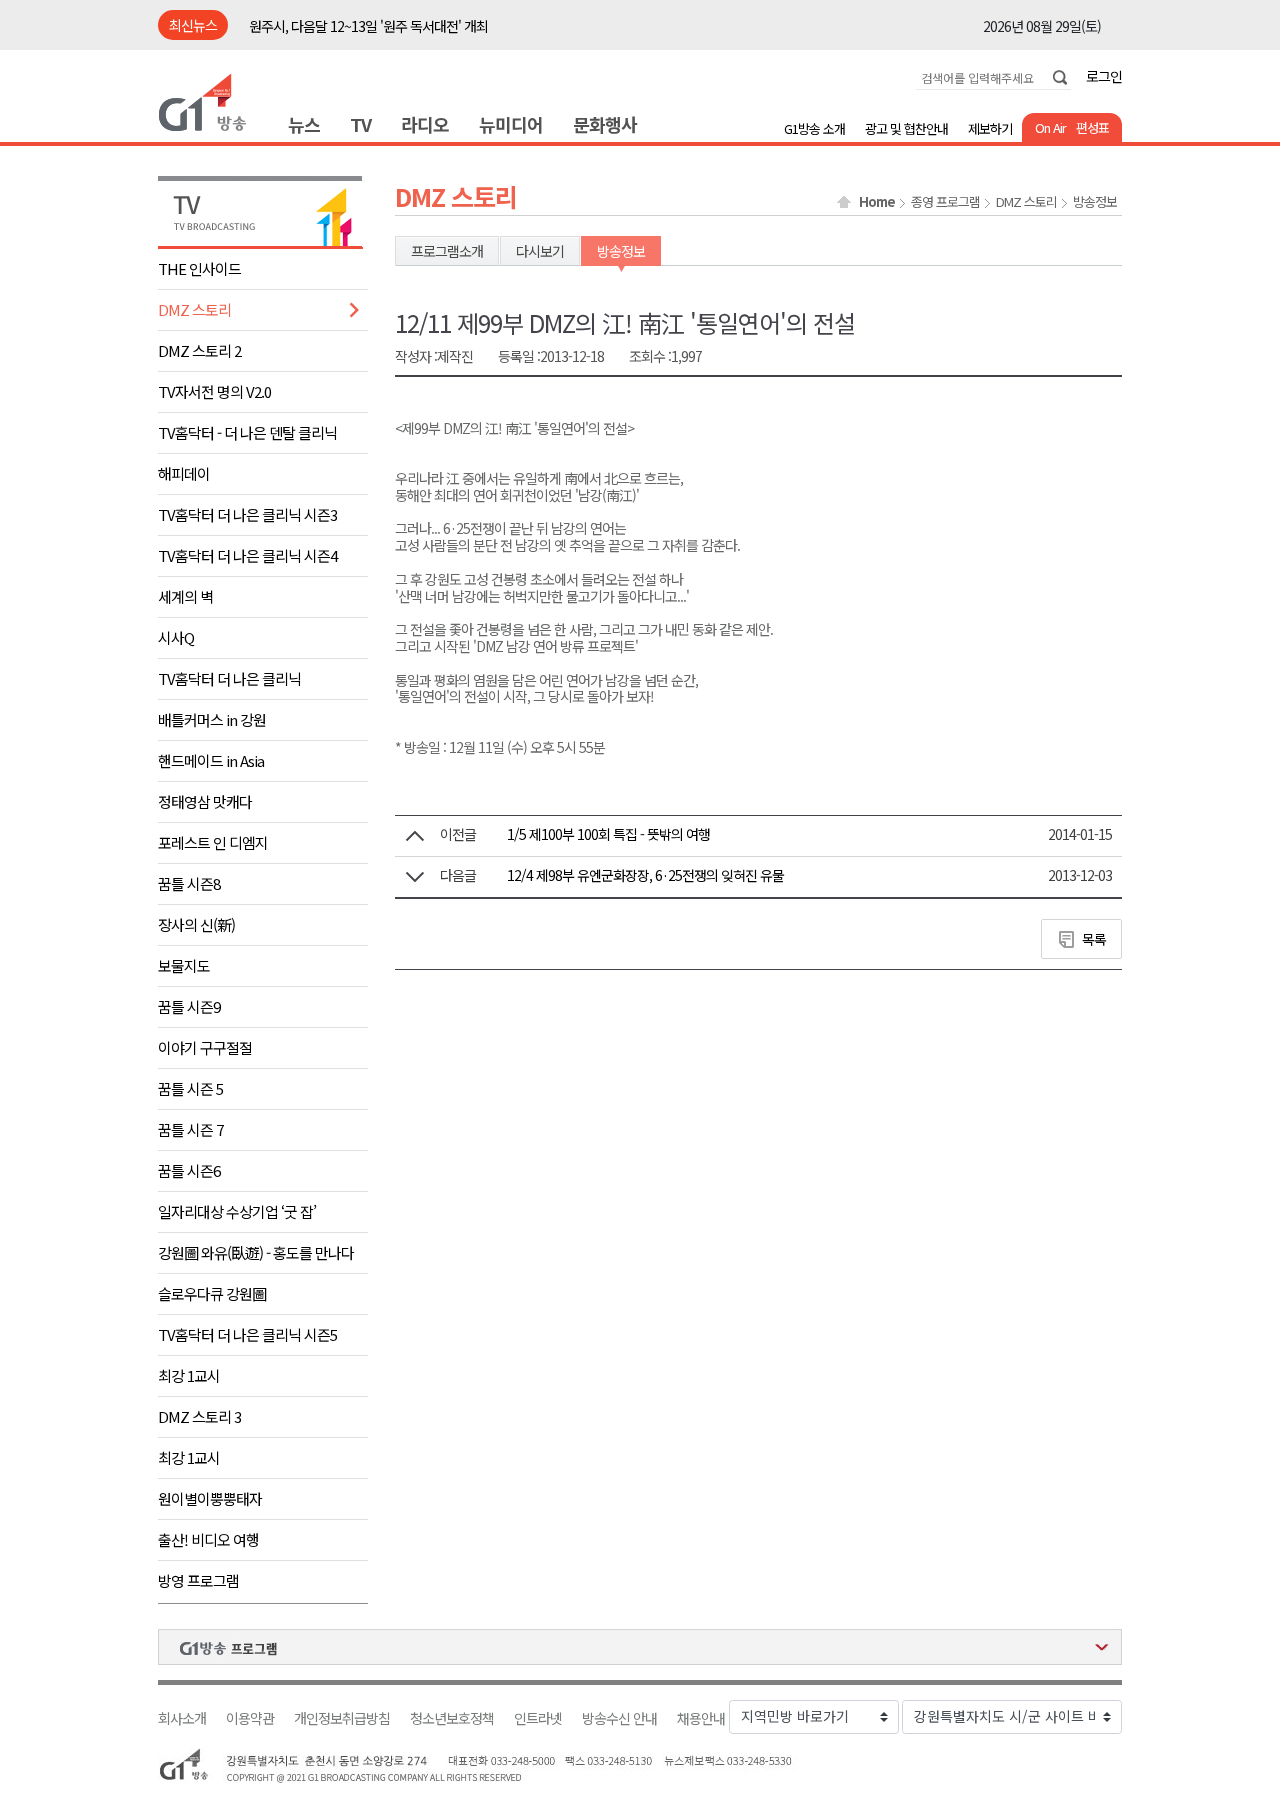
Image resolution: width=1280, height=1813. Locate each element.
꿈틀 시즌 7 (190, 1129)
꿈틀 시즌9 (189, 1006)
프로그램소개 (447, 251)
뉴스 (304, 124)
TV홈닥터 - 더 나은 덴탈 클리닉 (247, 432)
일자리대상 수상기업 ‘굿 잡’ (237, 1211)
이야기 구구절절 (205, 1047)
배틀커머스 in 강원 (212, 719)
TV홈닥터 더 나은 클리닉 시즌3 (247, 514)
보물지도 (184, 965)
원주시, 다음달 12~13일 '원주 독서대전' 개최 (368, 26)
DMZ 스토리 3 (199, 1416)
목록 (1094, 939)
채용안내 (701, 1718)
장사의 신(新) (196, 924)
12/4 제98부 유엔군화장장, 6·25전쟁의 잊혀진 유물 (645, 875)
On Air (1050, 127)
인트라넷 (538, 1718)
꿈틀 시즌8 (189, 883)
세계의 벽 (185, 596)
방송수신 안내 (619, 1718)
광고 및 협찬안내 (906, 128)
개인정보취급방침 (342, 1718)
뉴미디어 (511, 124)
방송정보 (1095, 202)
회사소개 (182, 1718)
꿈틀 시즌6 (189, 1170)
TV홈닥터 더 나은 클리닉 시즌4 (247, 555)
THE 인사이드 (199, 268)
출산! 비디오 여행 (208, 1539)
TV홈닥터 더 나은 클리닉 (229, 678)
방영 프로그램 (198, 1580)
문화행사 (605, 124)
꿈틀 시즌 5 (190, 1088)
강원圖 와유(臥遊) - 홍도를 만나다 (256, 1252)
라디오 (425, 124)
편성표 (1092, 127)
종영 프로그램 (945, 202)
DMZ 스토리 (194, 309)
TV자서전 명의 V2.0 (214, 391)
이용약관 (250, 1718)
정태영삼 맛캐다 (205, 801)
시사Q (176, 637)
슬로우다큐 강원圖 (212, 1293)
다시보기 (540, 251)
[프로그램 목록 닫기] (640, 1647)
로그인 (1104, 76)
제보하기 (990, 128)
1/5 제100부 (608, 834)
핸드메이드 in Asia (211, 760)
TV (360, 124)
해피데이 (184, 473)
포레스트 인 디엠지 (213, 842)
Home (877, 202)
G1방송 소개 (814, 128)
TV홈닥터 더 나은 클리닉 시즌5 (247, 1334)
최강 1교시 (189, 1375)
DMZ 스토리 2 (199, 350)
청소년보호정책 (452, 1718)
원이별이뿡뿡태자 (210, 1498)
